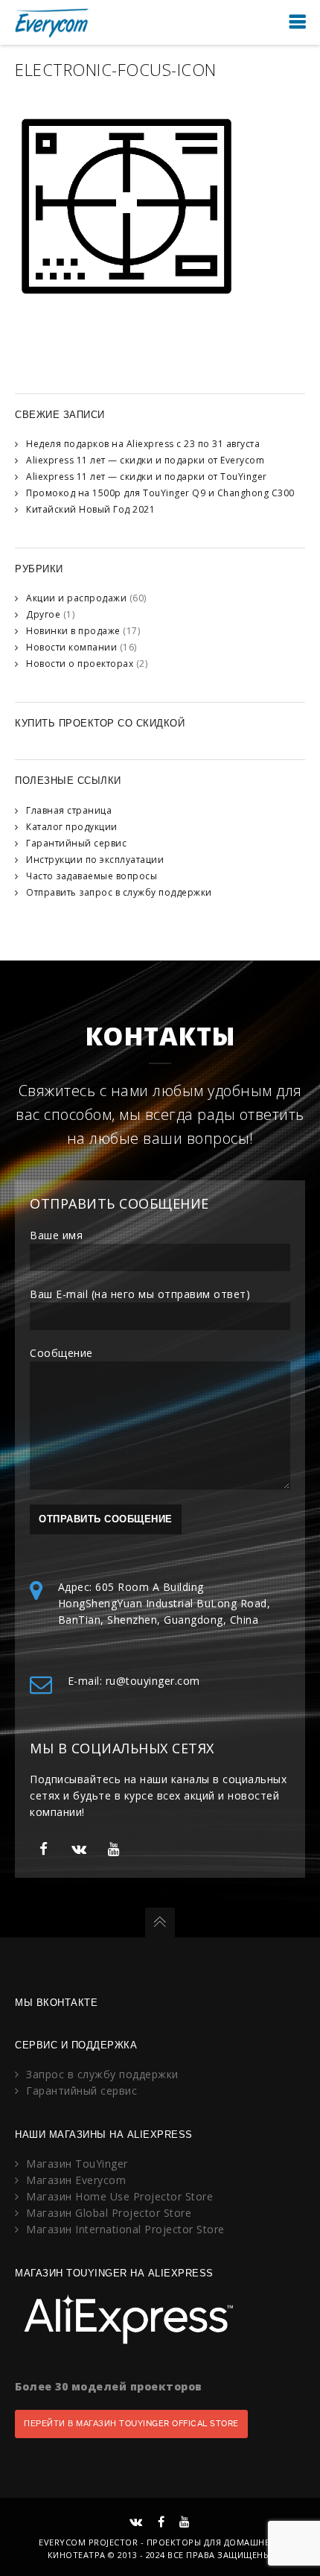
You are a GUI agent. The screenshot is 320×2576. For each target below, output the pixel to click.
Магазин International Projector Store (125, 2229)
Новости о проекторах (80, 664)
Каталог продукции (72, 827)
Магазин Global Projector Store (109, 2213)
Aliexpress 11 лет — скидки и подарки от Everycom (145, 460)
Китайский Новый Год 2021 (90, 509)
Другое (43, 614)
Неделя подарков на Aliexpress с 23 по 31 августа (143, 444)
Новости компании (71, 647)
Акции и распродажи (76, 598)
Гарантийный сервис (76, 843)
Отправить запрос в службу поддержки (119, 892)
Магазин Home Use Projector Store (119, 2196)
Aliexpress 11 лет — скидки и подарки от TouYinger (147, 477)
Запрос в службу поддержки (102, 2074)
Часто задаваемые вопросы (92, 876)
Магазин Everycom (76, 2180)
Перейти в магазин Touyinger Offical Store (131, 2424)
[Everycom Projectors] (52, 22)
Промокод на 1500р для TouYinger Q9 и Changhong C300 (160, 493)
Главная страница (69, 810)
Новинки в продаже (73, 631)
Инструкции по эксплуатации (95, 860)
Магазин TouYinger (77, 2164)
